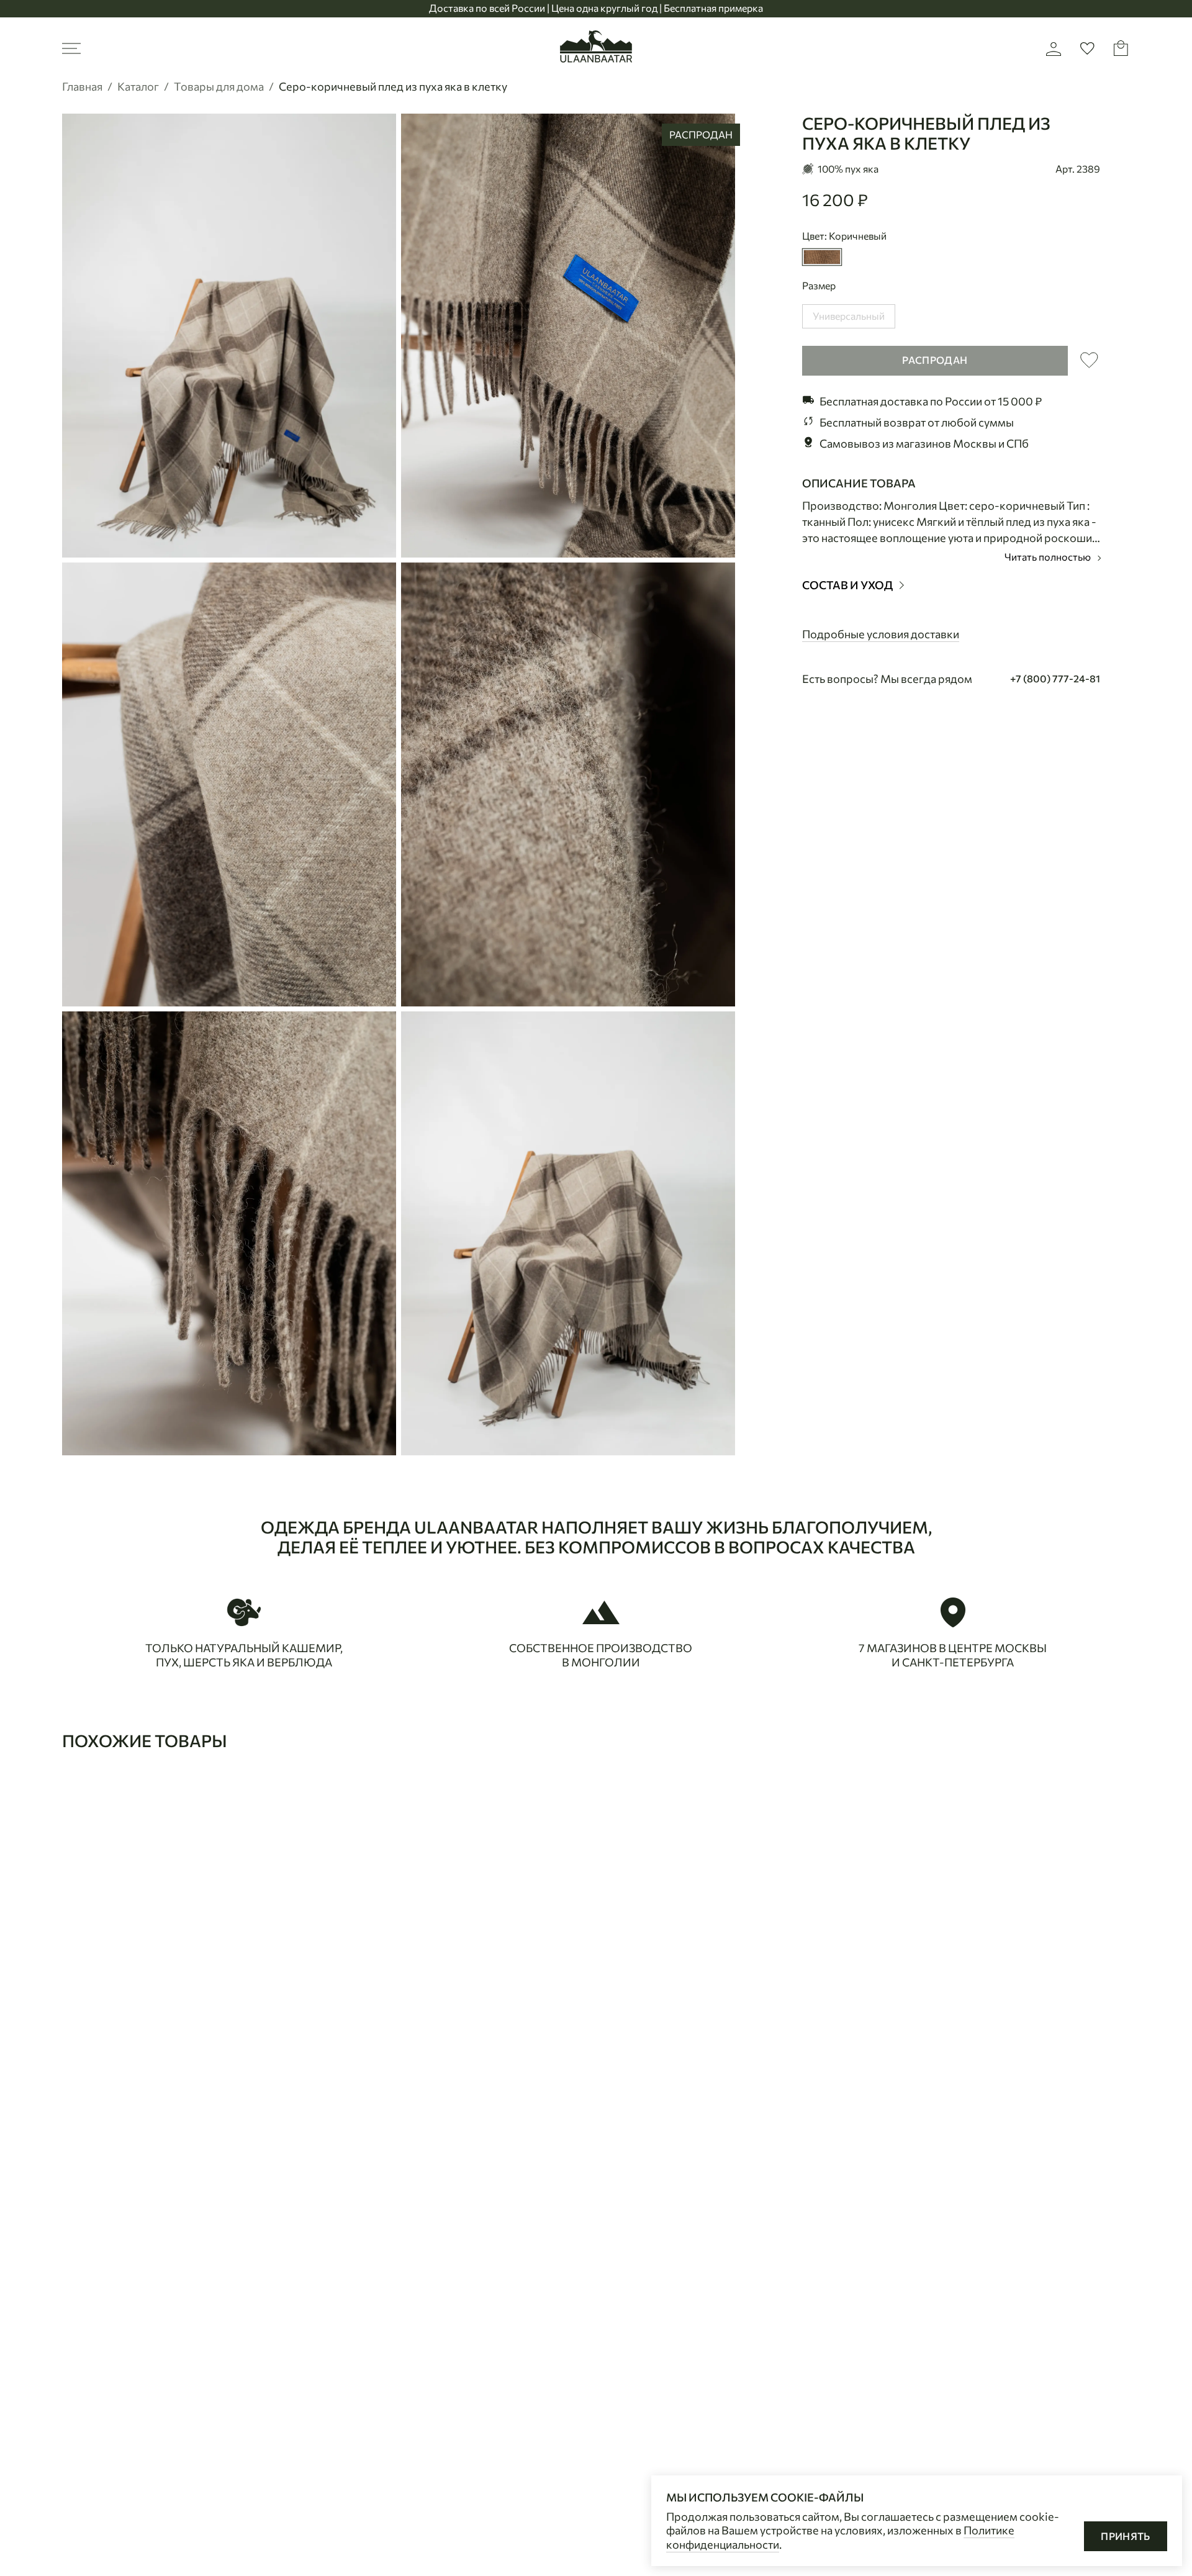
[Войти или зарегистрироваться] (1054, 48)
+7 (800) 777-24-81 (1055, 678)
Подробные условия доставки (881, 633)
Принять (1126, 2536)
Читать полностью (1049, 557)
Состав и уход (848, 585)
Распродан (935, 360)
